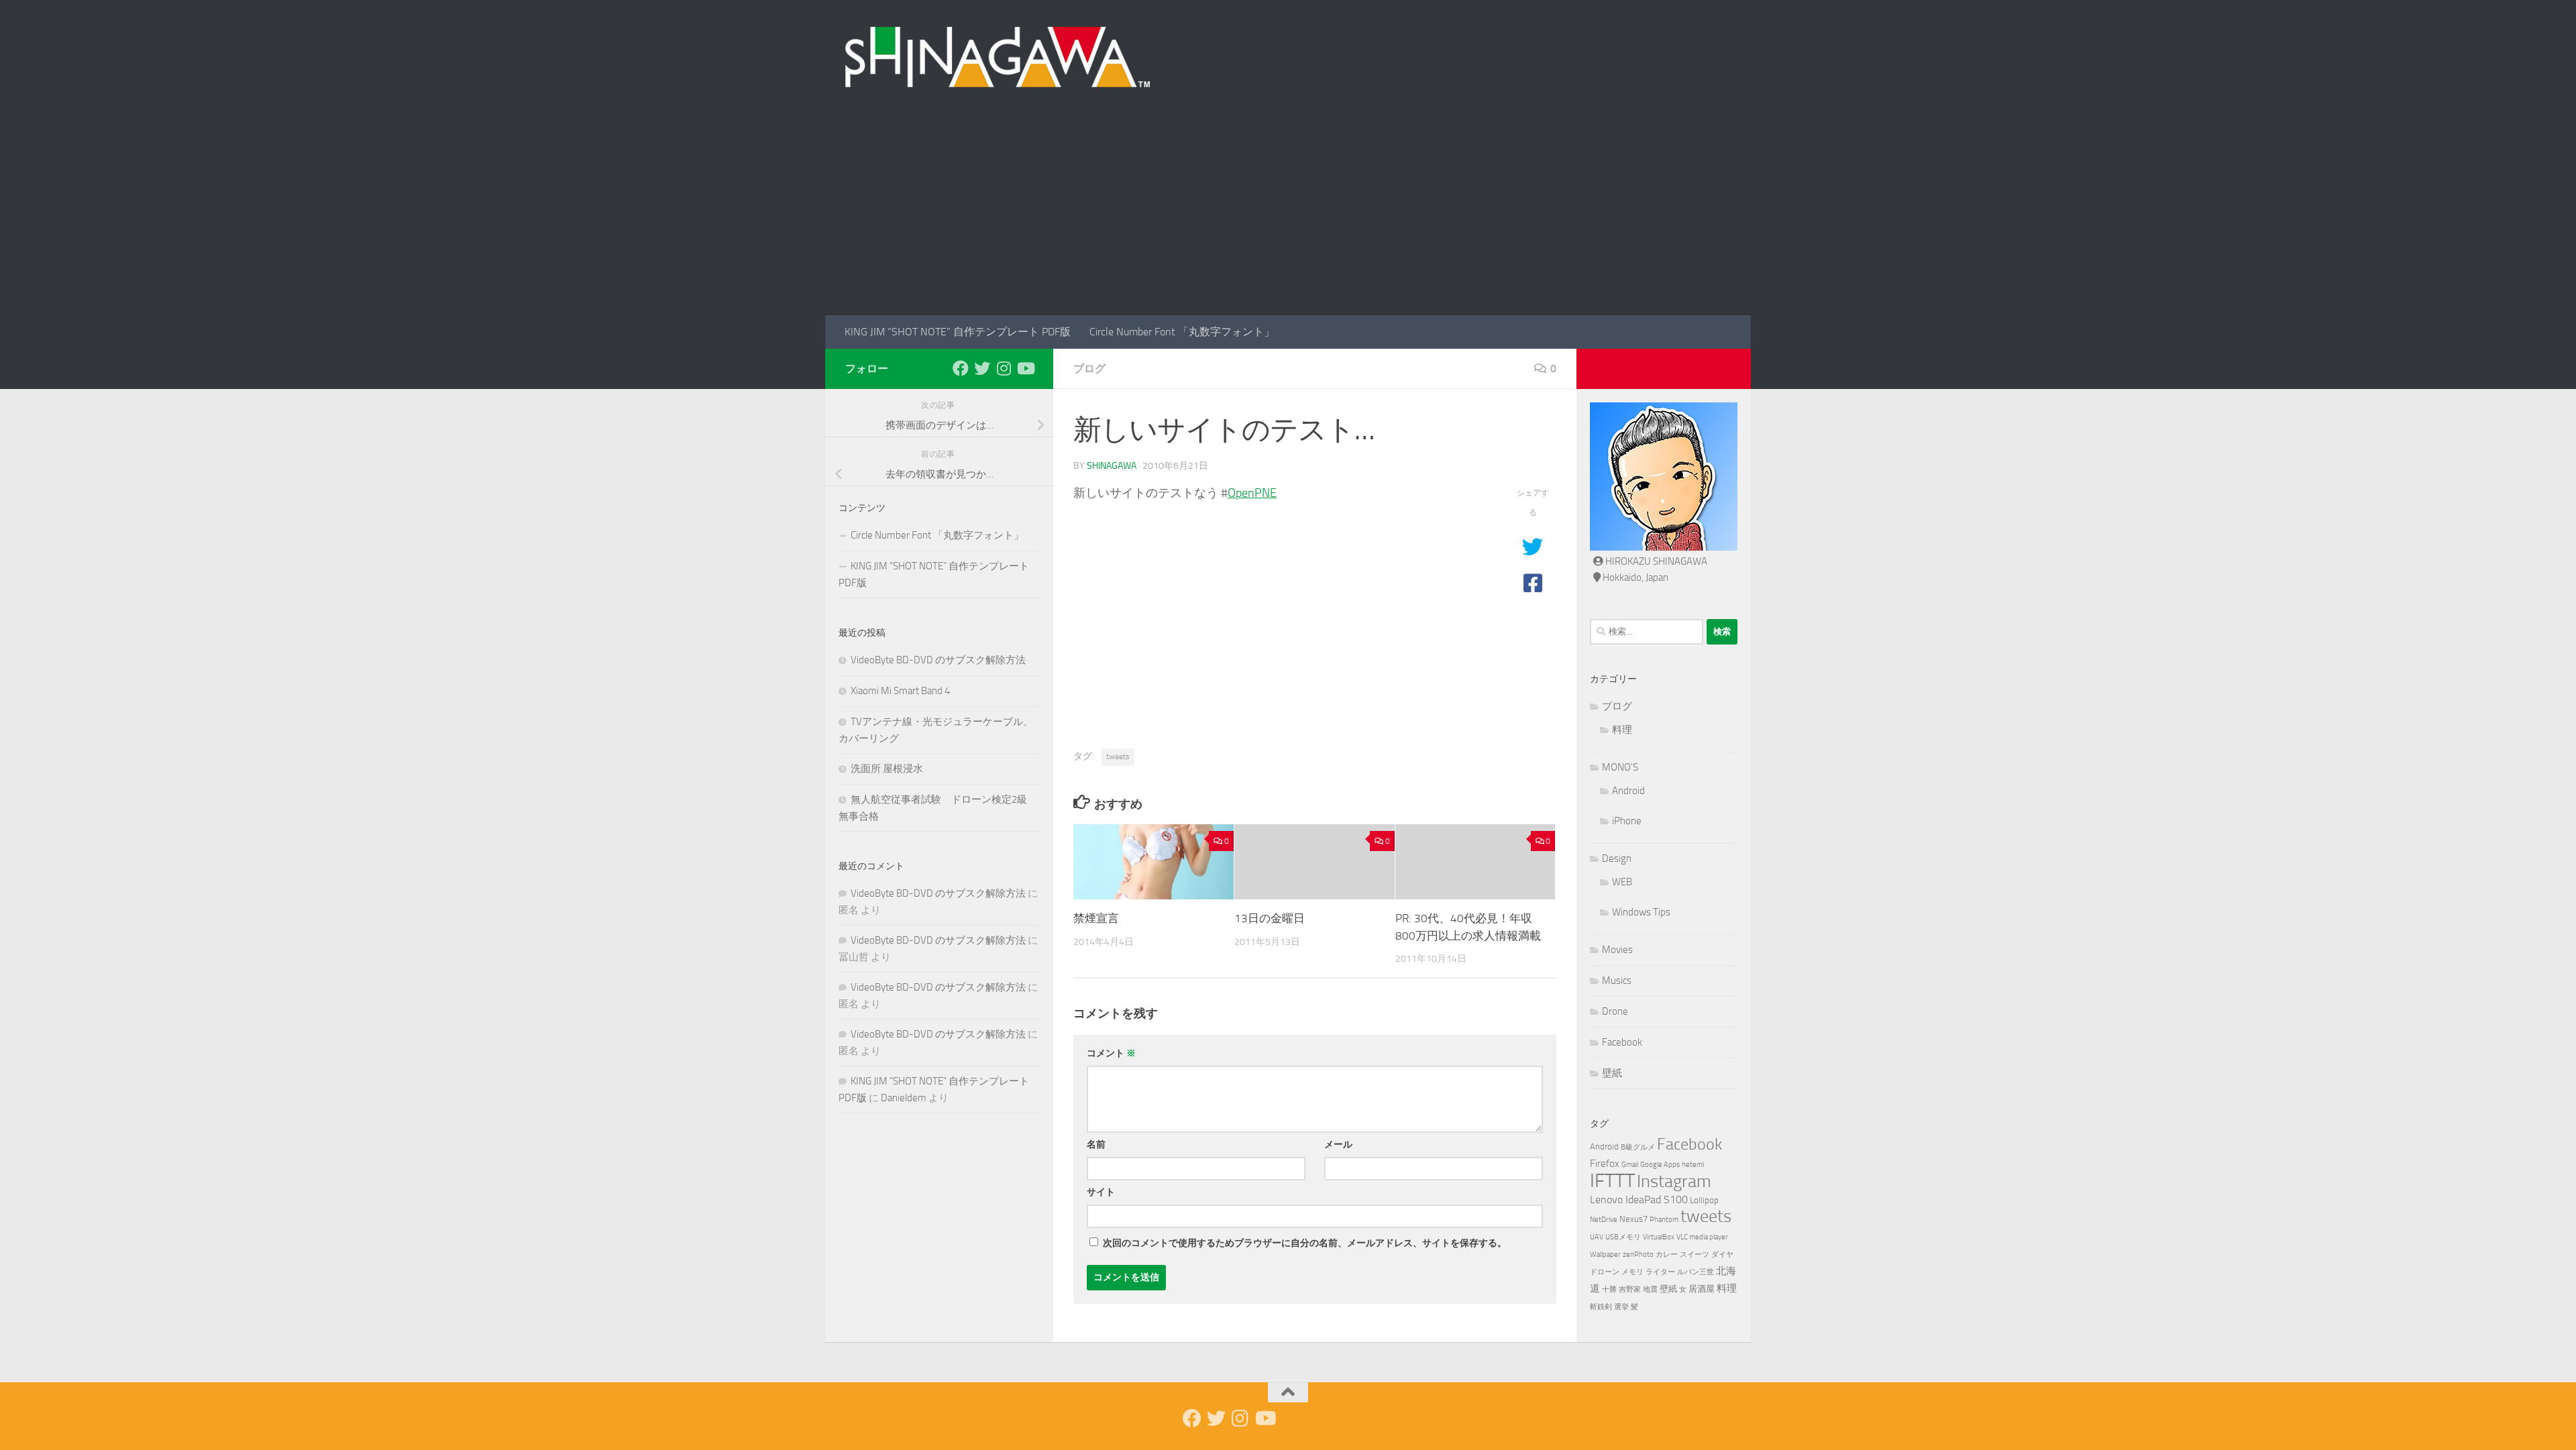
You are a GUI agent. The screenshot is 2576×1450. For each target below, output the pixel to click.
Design (1617, 858)
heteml (1693, 1165)
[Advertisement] (1288, 215)
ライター (1660, 1272)
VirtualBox (1659, 1237)
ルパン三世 (1696, 1272)
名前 (1096, 1145)
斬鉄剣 (1601, 1307)
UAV (1597, 1237)
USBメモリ (1623, 1237)
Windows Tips (1641, 912)
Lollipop (1704, 1200)
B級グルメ (1638, 1147)
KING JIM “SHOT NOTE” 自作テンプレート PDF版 (958, 332)
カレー (1667, 1254)
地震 (1650, 1289)
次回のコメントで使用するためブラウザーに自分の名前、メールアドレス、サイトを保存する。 (1305, 1243)
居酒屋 (1702, 1289)
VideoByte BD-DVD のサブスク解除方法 (938, 660)
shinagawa (1112, 466)
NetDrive (1604, 1220)
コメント (1111, 1053)
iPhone (1627, 821)
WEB (1622, 882)
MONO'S (1620, 767)
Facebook (1622, 1042)
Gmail (1630, 1165)
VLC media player (1702, 1237)
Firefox (1605, 1164)
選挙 (1621, 1307)
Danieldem (904, 1098)
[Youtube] (1025, 368)
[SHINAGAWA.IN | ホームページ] (998, 57)
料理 (1622, 730)
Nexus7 (1633, 1219)
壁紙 (1612, 1073)
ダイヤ (1722, 1254)
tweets (1118, 757)
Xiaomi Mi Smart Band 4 (900, 691)
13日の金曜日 (1270, 918)
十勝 (1609, 1289)
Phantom (1664, 1220)
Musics (1617, 981)
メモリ (1632, 1272)
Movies (1617, 950)
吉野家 (1630, 1289)
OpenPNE (1252, 493)
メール (1338, 1145)
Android (1628, 791)
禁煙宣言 (1096, 918)
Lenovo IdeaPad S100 (1639, 1200)
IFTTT (1612, 1181)
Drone (1615, 1011)
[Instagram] (1004, 368)
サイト (1101, 1192)
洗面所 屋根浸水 (887, 769)
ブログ (1089, 369)
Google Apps (1660, 1165)
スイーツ (1695, 1254)
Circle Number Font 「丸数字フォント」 (1182, 332)
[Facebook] (961, 368)
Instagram (1674, 1181)
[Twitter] (982, 368)
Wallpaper (1605, 1254)
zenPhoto (1638, 1254)
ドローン (1605, 1272)
